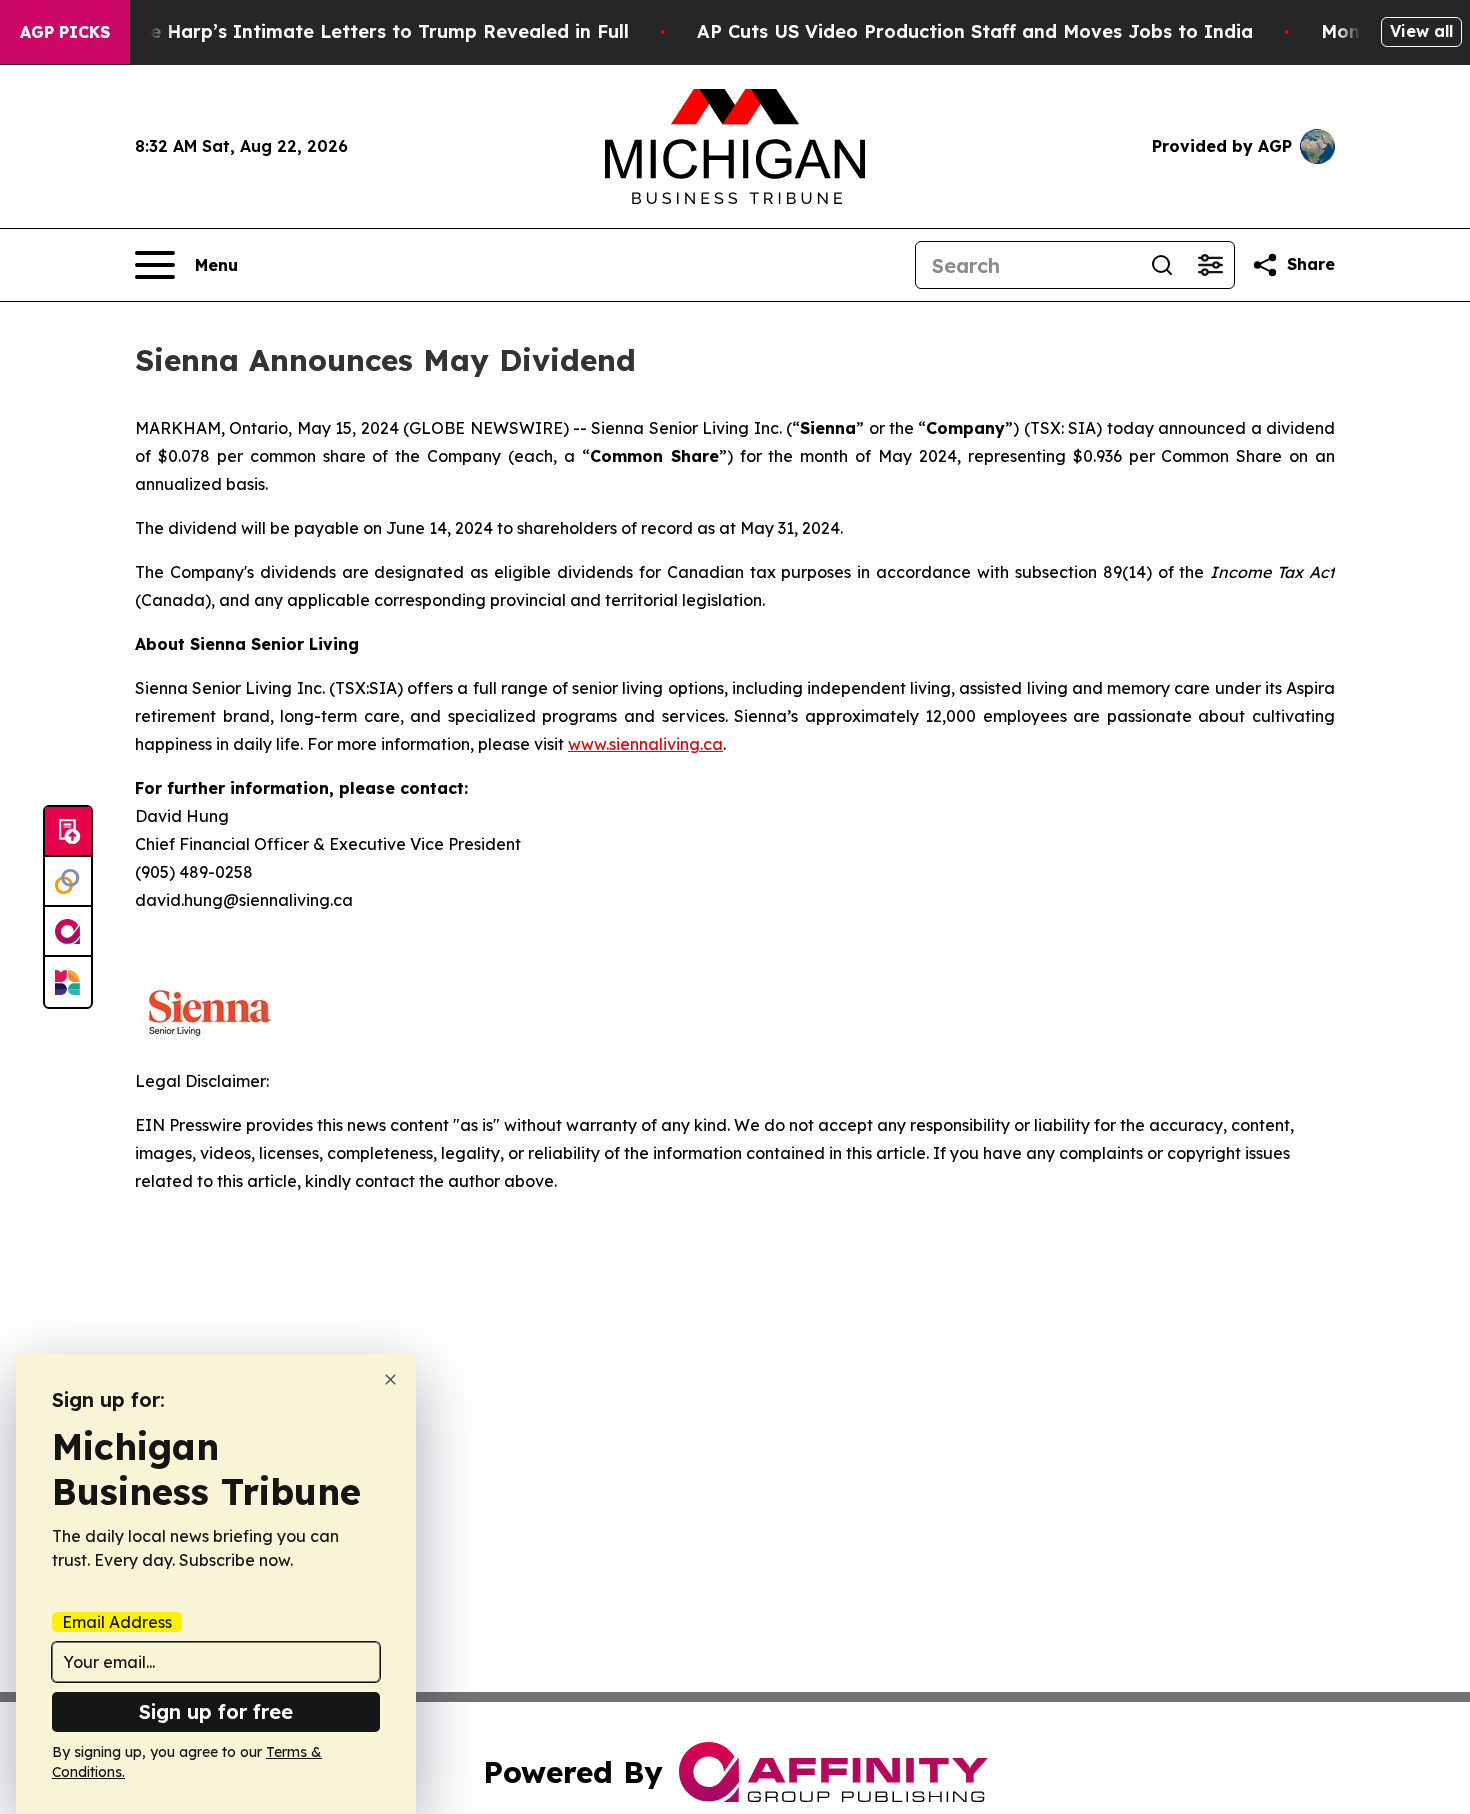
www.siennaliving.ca (645, 744)
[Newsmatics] (68, 982)
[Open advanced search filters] (1210, 265)
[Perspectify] (68, 882)
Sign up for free (216, 1711)
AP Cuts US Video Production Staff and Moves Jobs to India (975, 31)
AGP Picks (65, 32)
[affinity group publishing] (68, 932)
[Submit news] (68, 832)
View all (1421, 31)
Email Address (117, 1622)
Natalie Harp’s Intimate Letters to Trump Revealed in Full (361, 31)
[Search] (1162, 265)
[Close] (390, 1379)
